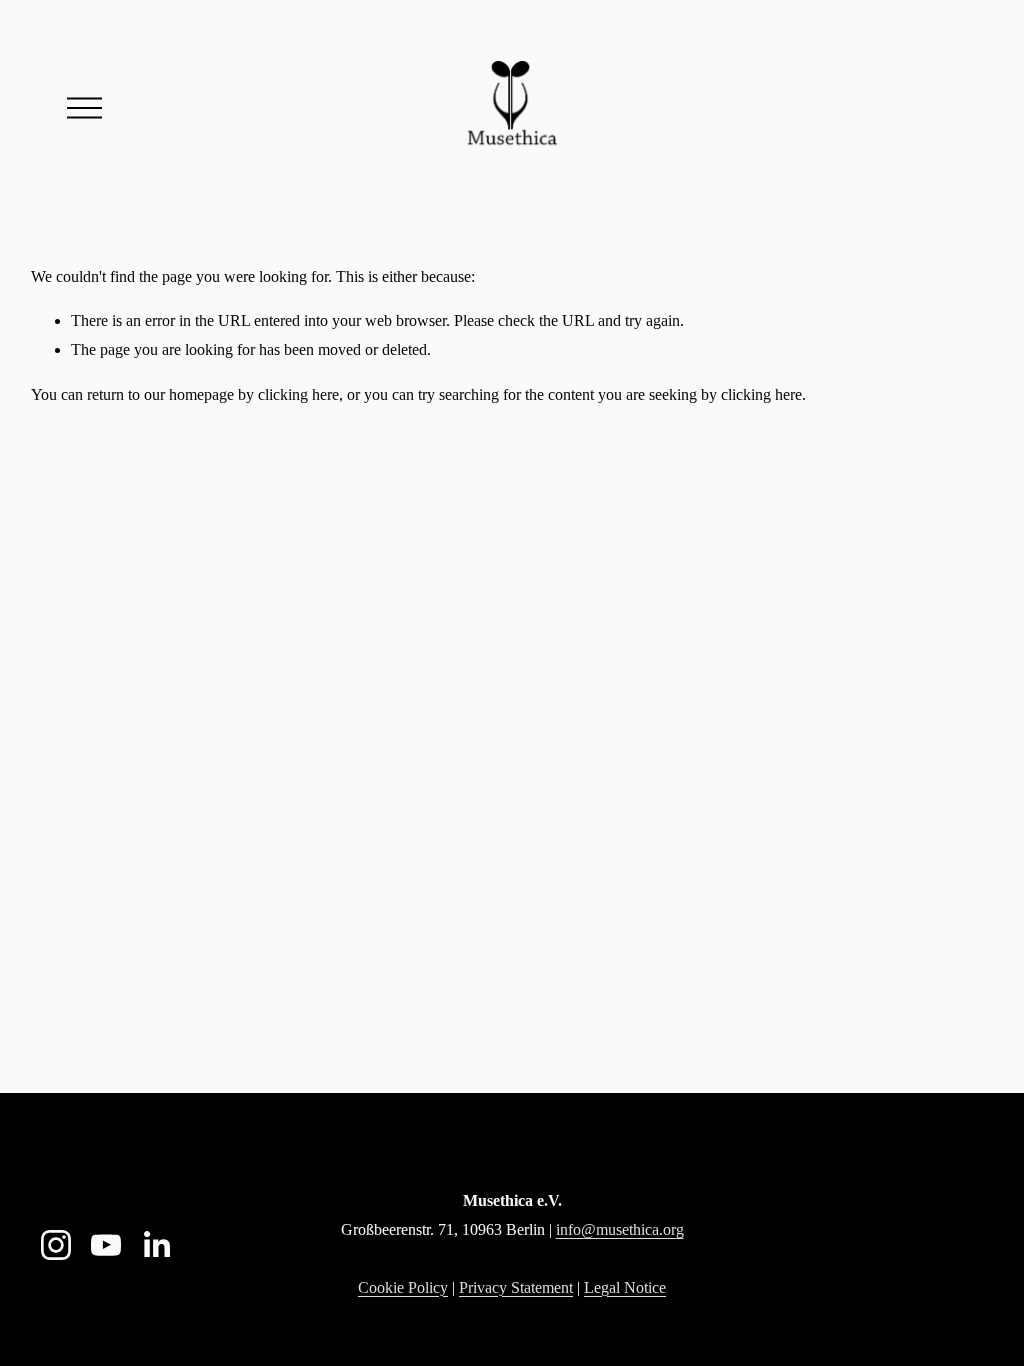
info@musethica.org (620, 1229)
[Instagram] (56, 1245)
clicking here (298, 394)
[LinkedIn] (156, 1245)
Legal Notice (625, 1287)
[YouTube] (106, 1245)
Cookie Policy (403, 1287)
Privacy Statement (516, 1287)
